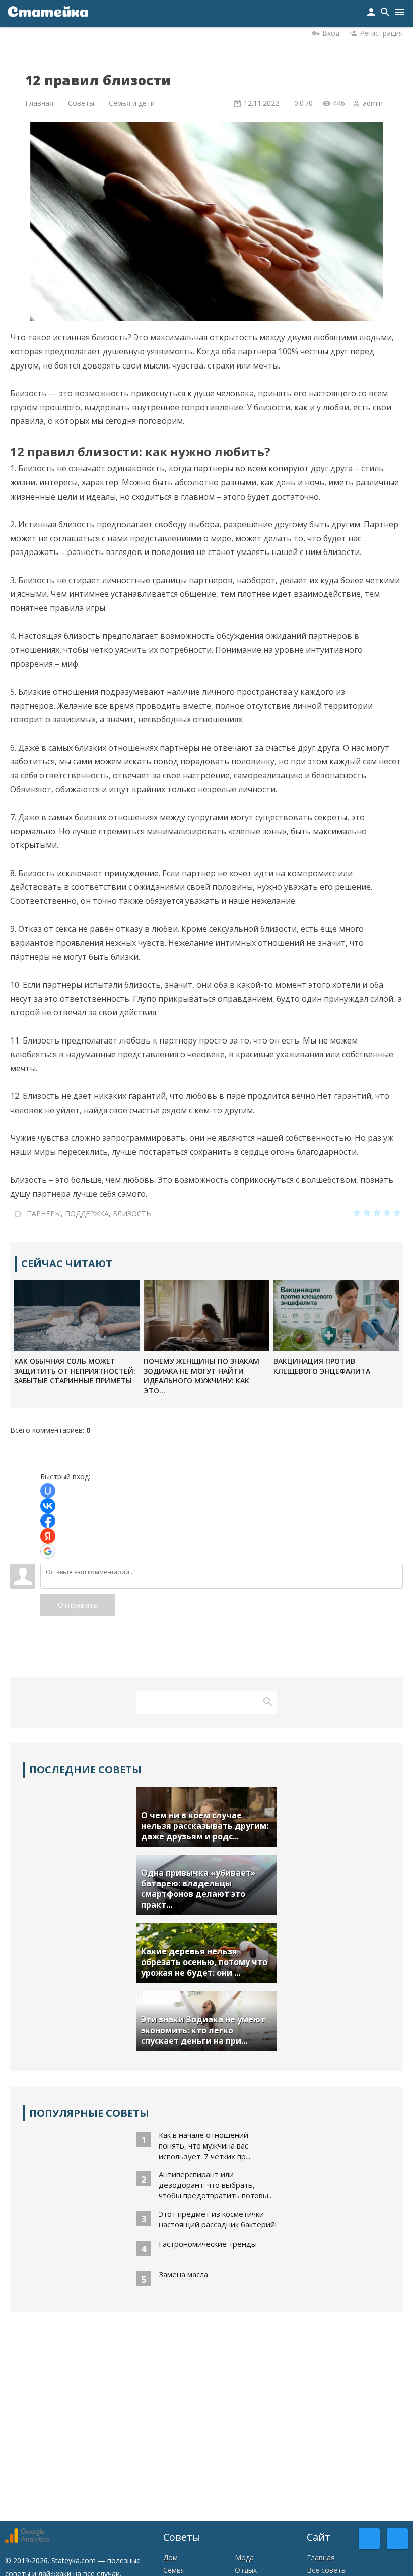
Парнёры (44, 1214)
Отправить (78, 1605)
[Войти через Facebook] (48, 1521)
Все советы (327, 2570)
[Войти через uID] (48, 1491)
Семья (174, 2570)
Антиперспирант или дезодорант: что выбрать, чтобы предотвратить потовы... (216, 2185)
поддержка (87, 1214)
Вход (331, 33)
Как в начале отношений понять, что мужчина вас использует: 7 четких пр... (204, 2145)
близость (132, 1214)
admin (373, 103)
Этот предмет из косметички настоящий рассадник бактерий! (218, 2219)
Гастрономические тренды (208, 2244)
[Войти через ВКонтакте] (48, 1506)
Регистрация (381, 33)
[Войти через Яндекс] (48, 1536)
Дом (170, 2558)
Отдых (246, 2570)
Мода (244, 2558)
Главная (321, 2558)
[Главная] (48, 13)
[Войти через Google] (48, 1551)
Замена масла (183, 2274)
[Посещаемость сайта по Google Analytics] (27, 2540)
